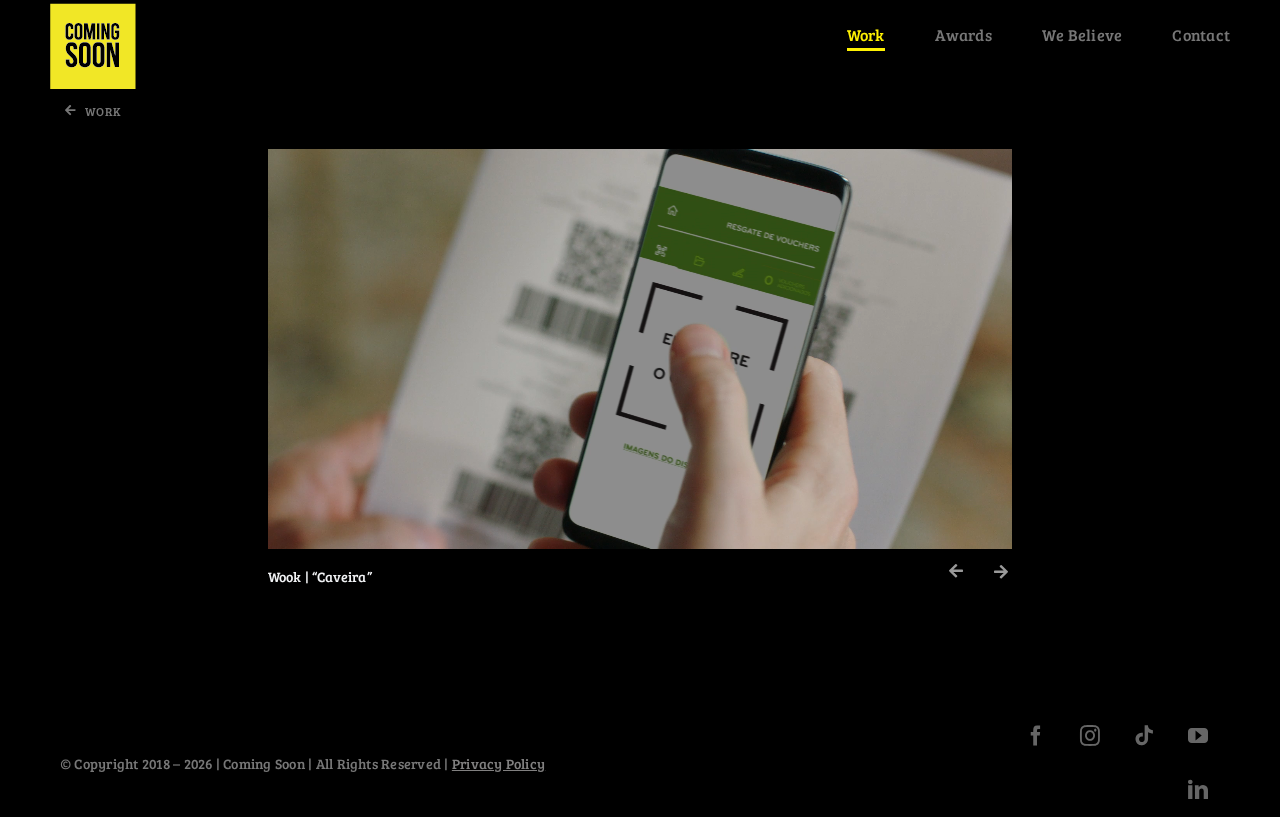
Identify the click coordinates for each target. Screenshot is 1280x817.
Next (1001, 572)
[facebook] (1036, 736)
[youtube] (1198, 736)
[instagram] (1090, 736)
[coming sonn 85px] (93, 10)
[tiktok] (1144, 736)
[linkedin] (1198, 790)
